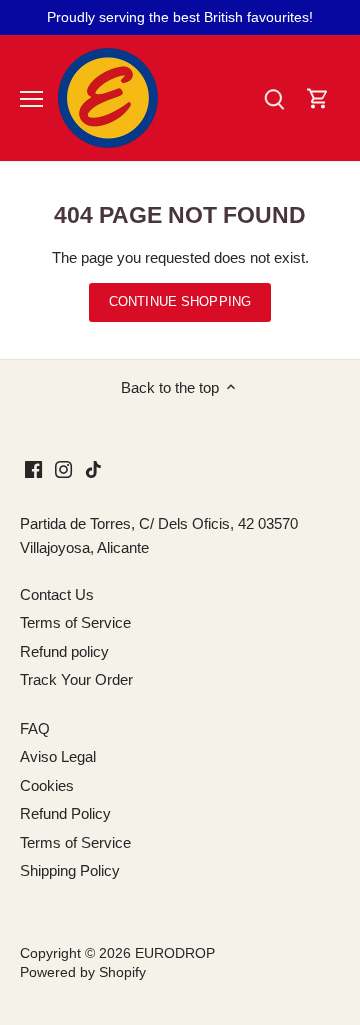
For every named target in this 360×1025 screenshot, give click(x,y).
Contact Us (57, 594)
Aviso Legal (58, 756)
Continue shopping (180, 301)
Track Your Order (76, 679)
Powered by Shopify (83, 972)
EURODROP (175, 953)
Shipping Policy (70, 870)
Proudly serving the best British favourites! (180, 17)
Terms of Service (75, 622)
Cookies (47, 785)
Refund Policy (65, 813)
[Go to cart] (318, 98)
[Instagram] (63, 468)
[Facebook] (33, 468)
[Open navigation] (31, 99)
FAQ (35, 728)
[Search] (274, 98)
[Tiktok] (93, 468)
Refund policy (64, 651)
